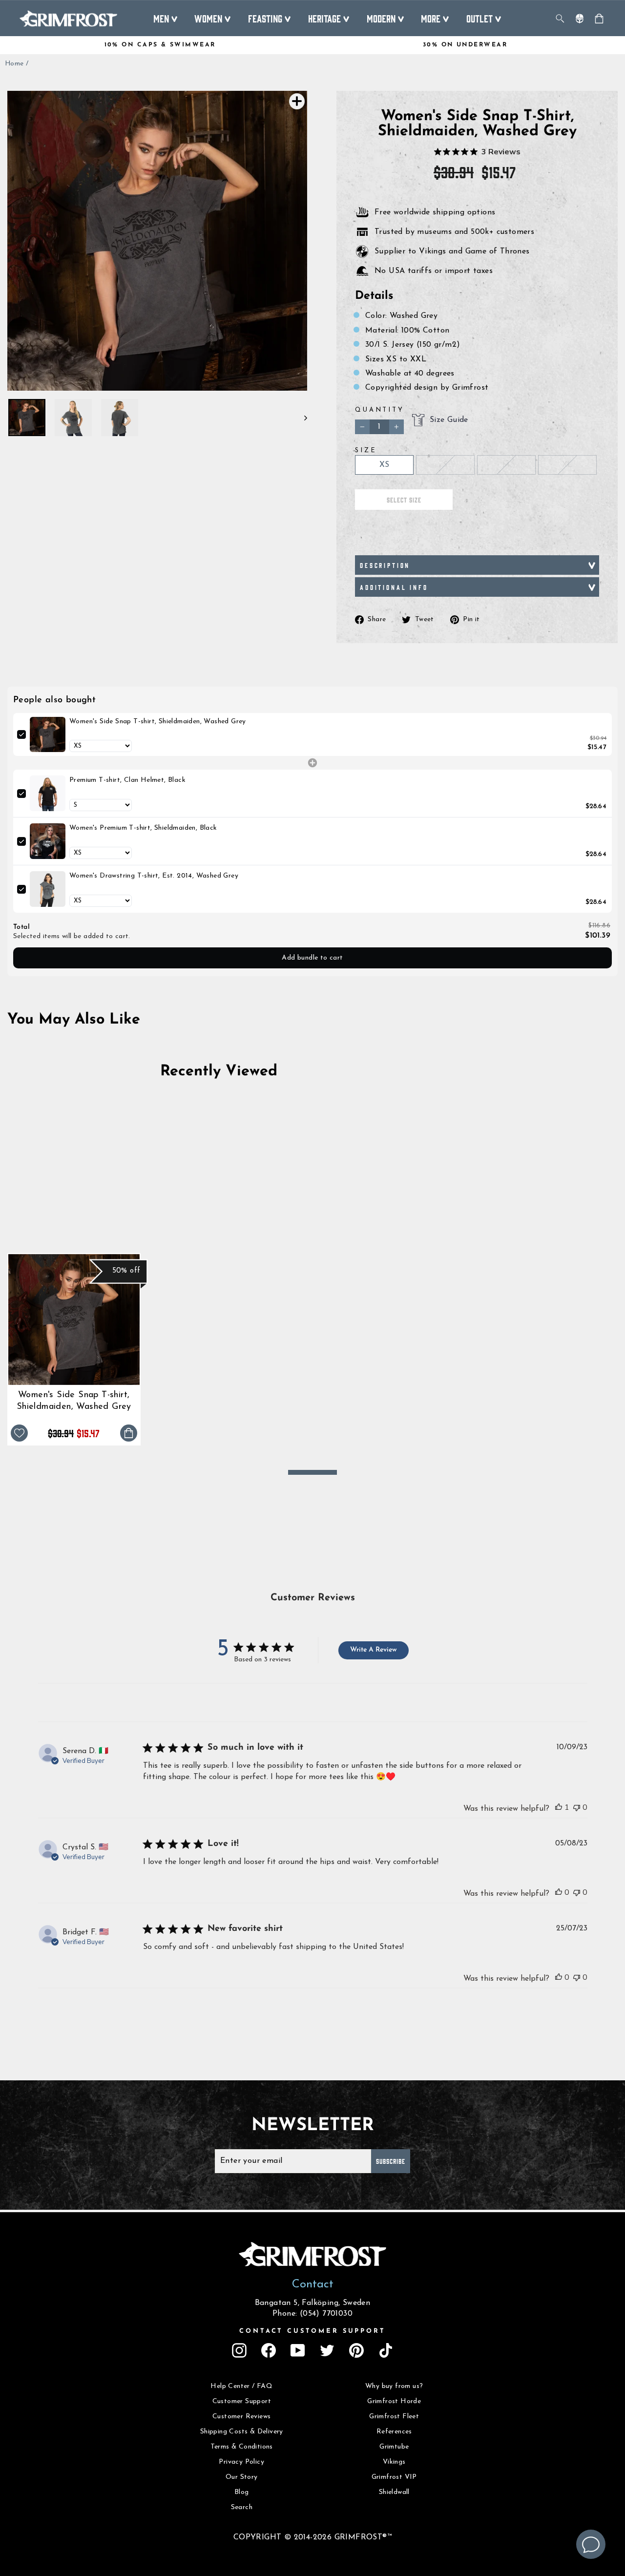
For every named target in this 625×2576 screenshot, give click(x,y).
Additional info (394, 587)
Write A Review (373, 1650)
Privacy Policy (241, 2462)
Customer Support (242, 2401)
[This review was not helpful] (577, 1807)
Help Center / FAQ (241, 2386)
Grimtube (394, 2447)
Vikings (394, 2462)
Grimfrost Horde (394, 2401)
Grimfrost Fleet (394, 2417)
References (394, 2432)
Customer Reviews (241, 2417)
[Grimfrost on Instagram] (239, 2350)
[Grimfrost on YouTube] (298, 2350)
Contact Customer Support (312, 2331)
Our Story (242, 2477)
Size (366, 450)
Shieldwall (394, 2492)
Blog (242, 2492)
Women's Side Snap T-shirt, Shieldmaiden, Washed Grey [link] (158, 722)
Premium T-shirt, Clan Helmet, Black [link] (127, 780)
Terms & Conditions (242, 2447)
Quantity (380, 410)
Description (385, 565)
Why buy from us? (394, 2386)
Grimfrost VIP (394, 2477)
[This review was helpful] (559, 1807)
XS (385, 465)
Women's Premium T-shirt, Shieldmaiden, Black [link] (143, 828)
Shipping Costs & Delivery (242, 2432)
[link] (48, 735)
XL (567, 465)
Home (14, 64)
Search (242, 2507)
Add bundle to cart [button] (312, 958)
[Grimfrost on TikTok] (386, 2350)
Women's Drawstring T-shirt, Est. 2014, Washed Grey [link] (154, 876)
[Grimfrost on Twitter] (327, 2350)
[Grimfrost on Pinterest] (356, 2350)
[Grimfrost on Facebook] (269, 2350)
